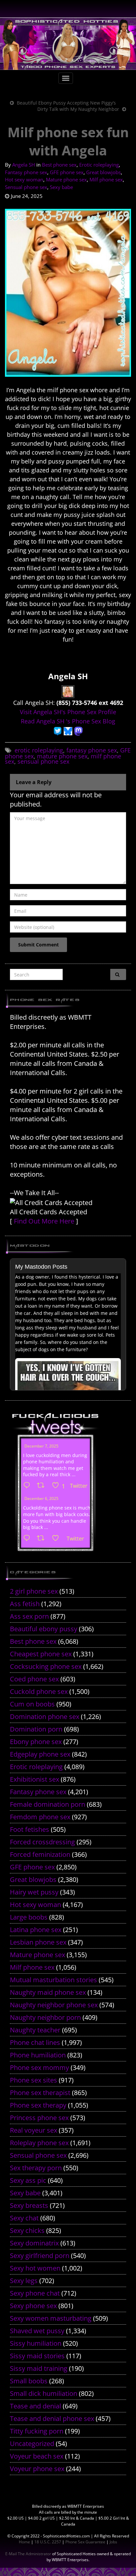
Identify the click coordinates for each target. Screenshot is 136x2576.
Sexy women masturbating (51, 2318)
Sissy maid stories (37, 2356)
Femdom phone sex (40, 1817)
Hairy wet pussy (34, 1892)
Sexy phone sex (33, 2306)
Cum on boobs (32, 1704)
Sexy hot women (35, 2268)
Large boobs (29, 1917)
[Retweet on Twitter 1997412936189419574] (43, 1539)
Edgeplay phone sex (40, 1754)
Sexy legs (24, 2281)
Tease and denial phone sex (52, 2418)
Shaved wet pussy (37, 2331)
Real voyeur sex (34, 2130)
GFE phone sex (67, 172)
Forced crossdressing (42, 1842)
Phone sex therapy (38, 2105)
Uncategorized (32, 2444)
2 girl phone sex (34, 1591)
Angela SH (24, 165)
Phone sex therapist (40, 2093)
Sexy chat (24, 2218)
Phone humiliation (38, 2055)
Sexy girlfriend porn (40, 2256)
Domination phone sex (45, 1717)
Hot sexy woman (24, 179)
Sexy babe (61, 187)
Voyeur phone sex (37, 2469)
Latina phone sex (36, 1930)
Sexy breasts (29, 2205)
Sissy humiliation (36, 2343)
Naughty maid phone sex (48, 1992)
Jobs (113, 2542)
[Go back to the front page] (68, 44)
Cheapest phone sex (41, 1654)
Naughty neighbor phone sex (54, 2005)
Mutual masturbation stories (53, 1980)
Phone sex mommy (39, 2067)
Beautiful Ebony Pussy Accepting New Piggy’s (66, 103)
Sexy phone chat (35, 2293)
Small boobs (29, 2381)
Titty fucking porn (37, 2431)
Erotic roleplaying (99, 165)
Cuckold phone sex (39, 1691)
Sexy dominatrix (34, 2243)
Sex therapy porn (36, 2168)
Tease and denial (35, 2406)
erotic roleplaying (39, 750)
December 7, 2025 (41, 1446)
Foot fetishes (30, 1829)
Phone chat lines (35, 2042)
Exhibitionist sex (34, 1779)
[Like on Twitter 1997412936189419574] (58, 1539)
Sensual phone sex (26, 187)
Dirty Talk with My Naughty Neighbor (78, 109)
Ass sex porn (29, 1616)
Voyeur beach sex (37, 2456)
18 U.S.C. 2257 (48, 2542)
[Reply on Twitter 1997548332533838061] (28, 1486)
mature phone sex (62, 756)
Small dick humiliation (44, 2393)
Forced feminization (40, 1854)
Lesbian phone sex (38, 1942)
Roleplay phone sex (39, 2143)
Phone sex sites (34, 2080)
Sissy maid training (39, 2368)
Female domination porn (48, 1804)
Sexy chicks (27, 2230)
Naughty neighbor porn (45, 2017)
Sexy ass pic (28, 2180)
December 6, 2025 (41, 1498)
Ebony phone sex (36, 1742)
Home (24, 2542)
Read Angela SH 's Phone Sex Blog (68, 721)
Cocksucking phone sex (46, 1666)
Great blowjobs (103, 172)
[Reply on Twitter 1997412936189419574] (28, 1539)
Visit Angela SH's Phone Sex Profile (68, 712)
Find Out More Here (44, 1221)
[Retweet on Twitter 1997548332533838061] (43, 1486)
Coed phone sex (34, 1679)
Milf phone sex (106, 179)
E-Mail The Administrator (28, 2554)
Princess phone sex (39, 2118)
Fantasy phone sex (26, 172)
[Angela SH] (68, 691)
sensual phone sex (43, 761)
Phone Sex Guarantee (85, 2542)
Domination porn (36, 1729)
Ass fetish (25, 1604)
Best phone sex (59, 165)
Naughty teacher (35, 2030)
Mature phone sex (66, 179)
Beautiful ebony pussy (44, 1629)
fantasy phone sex (92, 750)
